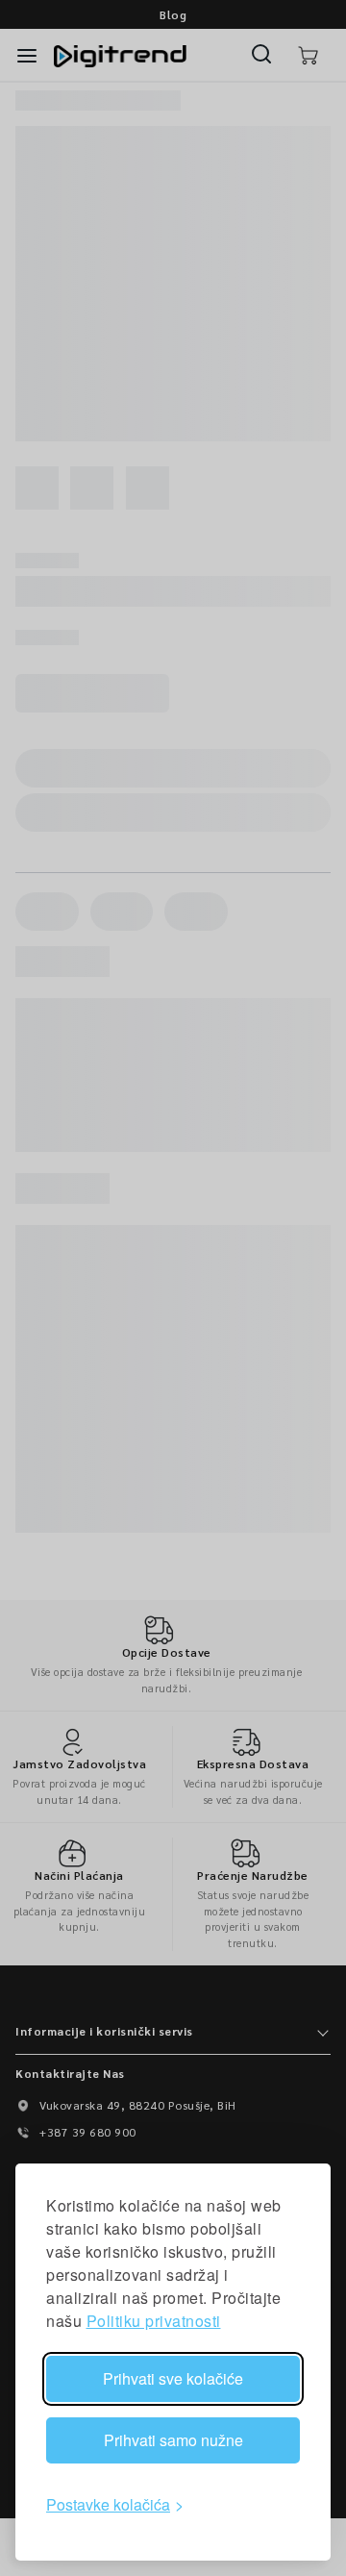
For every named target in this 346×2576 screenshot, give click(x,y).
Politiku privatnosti (154, 2321)
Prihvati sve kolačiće (173, 2378)
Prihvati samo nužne (173, 2440)
